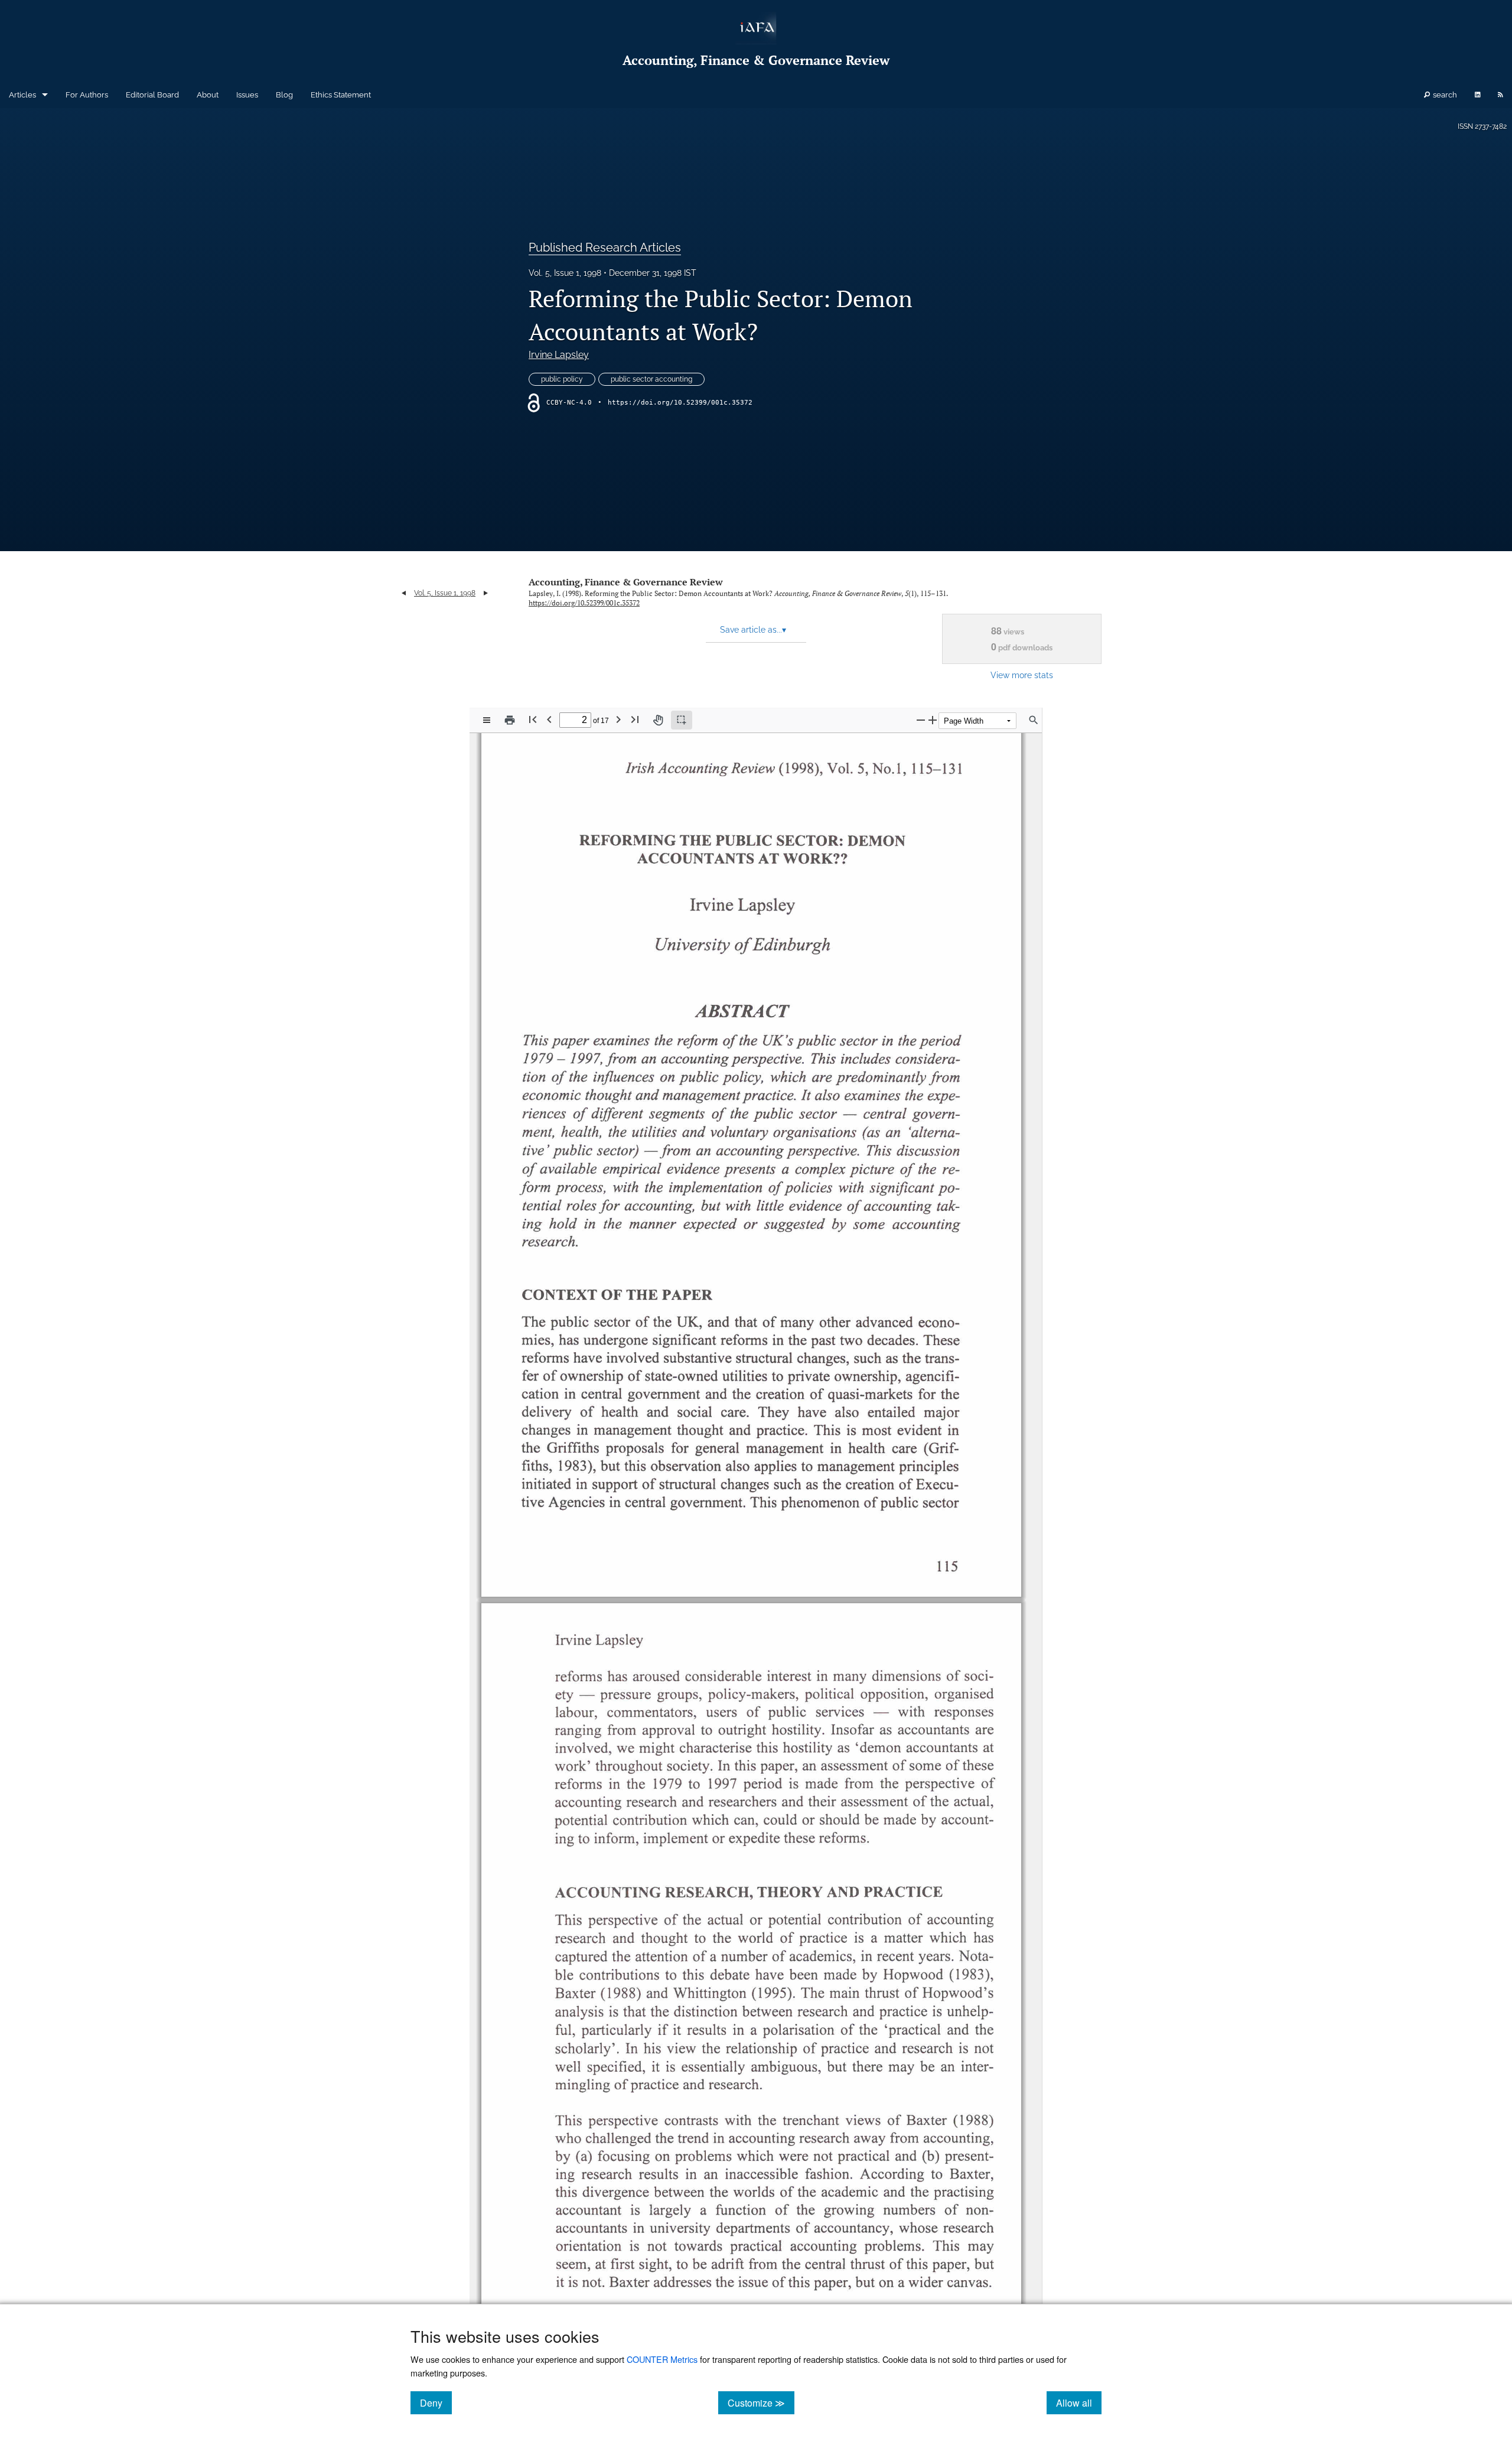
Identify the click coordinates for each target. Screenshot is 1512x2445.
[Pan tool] (658, 720)
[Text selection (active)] (682, 720)
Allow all (1079, 2402)
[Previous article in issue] (404, 593)
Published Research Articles (605, 248)
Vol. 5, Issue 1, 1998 (565, 273)
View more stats (1022, 675)
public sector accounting (651, 379)
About (208, 95)
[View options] (487, 720)
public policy (562, 379)
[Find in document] (1034, 720)
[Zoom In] (933, 720)
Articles (22, 95)
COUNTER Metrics (662, 2359)
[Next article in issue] (486, 593)
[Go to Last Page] (635, 719)
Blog (284, 95)
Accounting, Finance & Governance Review (626, 582)
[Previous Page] (549, 719)
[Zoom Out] (921, 720)
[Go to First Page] (533, 719)
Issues (247, 95)
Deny (436, 2402)
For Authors (87, 95)
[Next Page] (618, 719)
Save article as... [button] (753, 630)
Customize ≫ (761, 2402)
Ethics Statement (341, 95)
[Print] (510, 720)
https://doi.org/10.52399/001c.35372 (680, 403)
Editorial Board (152, 95)
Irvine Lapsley (559, 355)
